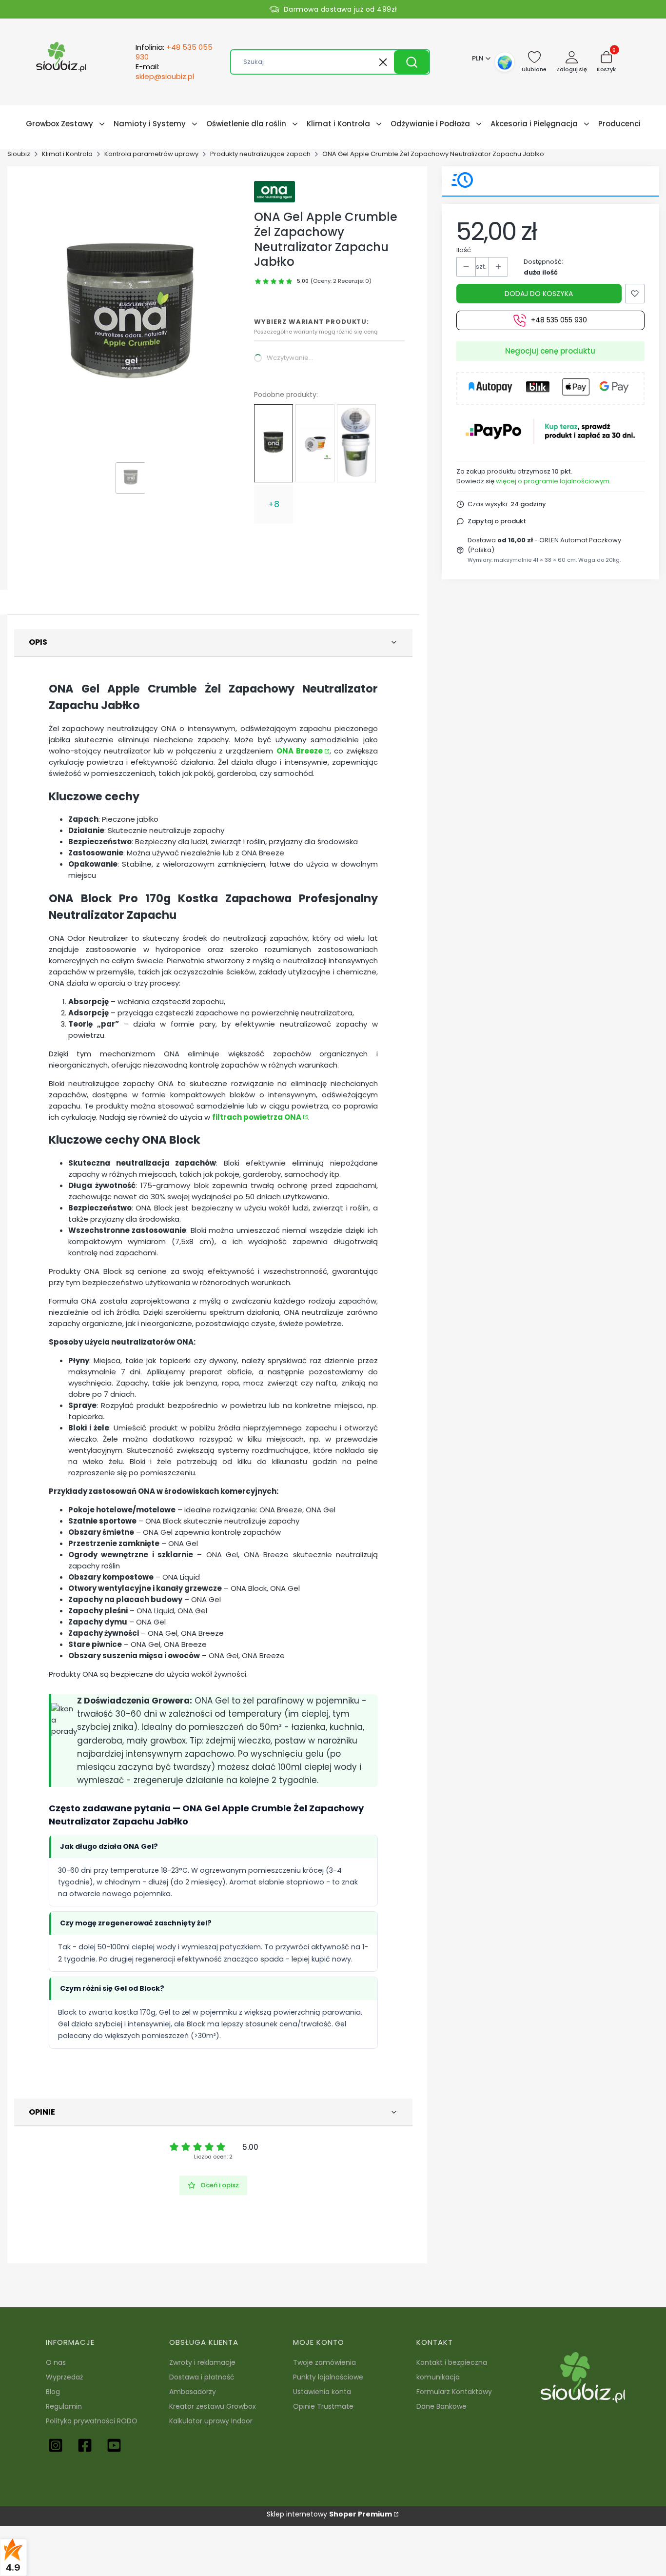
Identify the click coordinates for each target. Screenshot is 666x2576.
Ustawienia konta (322, 2392)
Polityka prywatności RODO (92, 2421)
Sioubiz (19, 154)
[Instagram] (56, 2445)
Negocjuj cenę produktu (550, 351)
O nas (56, 2362)
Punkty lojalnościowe (328, 2377)
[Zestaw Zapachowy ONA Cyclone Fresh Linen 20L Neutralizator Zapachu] (356, 443)
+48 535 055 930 (559, 320)
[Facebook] (85, 2445)
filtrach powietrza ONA (257, 1117)
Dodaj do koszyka (539, 294)
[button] (411, 62)
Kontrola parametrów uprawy (151, 154)
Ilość (464, 250)
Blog (53, 2392)
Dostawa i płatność (202, 2377)
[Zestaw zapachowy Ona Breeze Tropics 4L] (315, 443)
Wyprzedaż (64, 2377)
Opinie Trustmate (323, 2406)
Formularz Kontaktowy (454, 2392)
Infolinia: (174, 52)
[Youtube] (114, 2445)
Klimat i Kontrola (67, 154)
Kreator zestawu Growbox (213, 2406)
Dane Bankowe (441, 2406)
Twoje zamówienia (324, 2362)
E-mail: (165, 72)
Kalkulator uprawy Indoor (211, 2421)
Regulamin (64, 2406)
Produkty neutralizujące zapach (260, 154)
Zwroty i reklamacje (202, 2362)
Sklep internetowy (329, 2514)
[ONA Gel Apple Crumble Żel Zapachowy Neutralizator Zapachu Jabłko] (274, 443)
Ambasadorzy (193, 2392)
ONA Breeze (300, 751)
